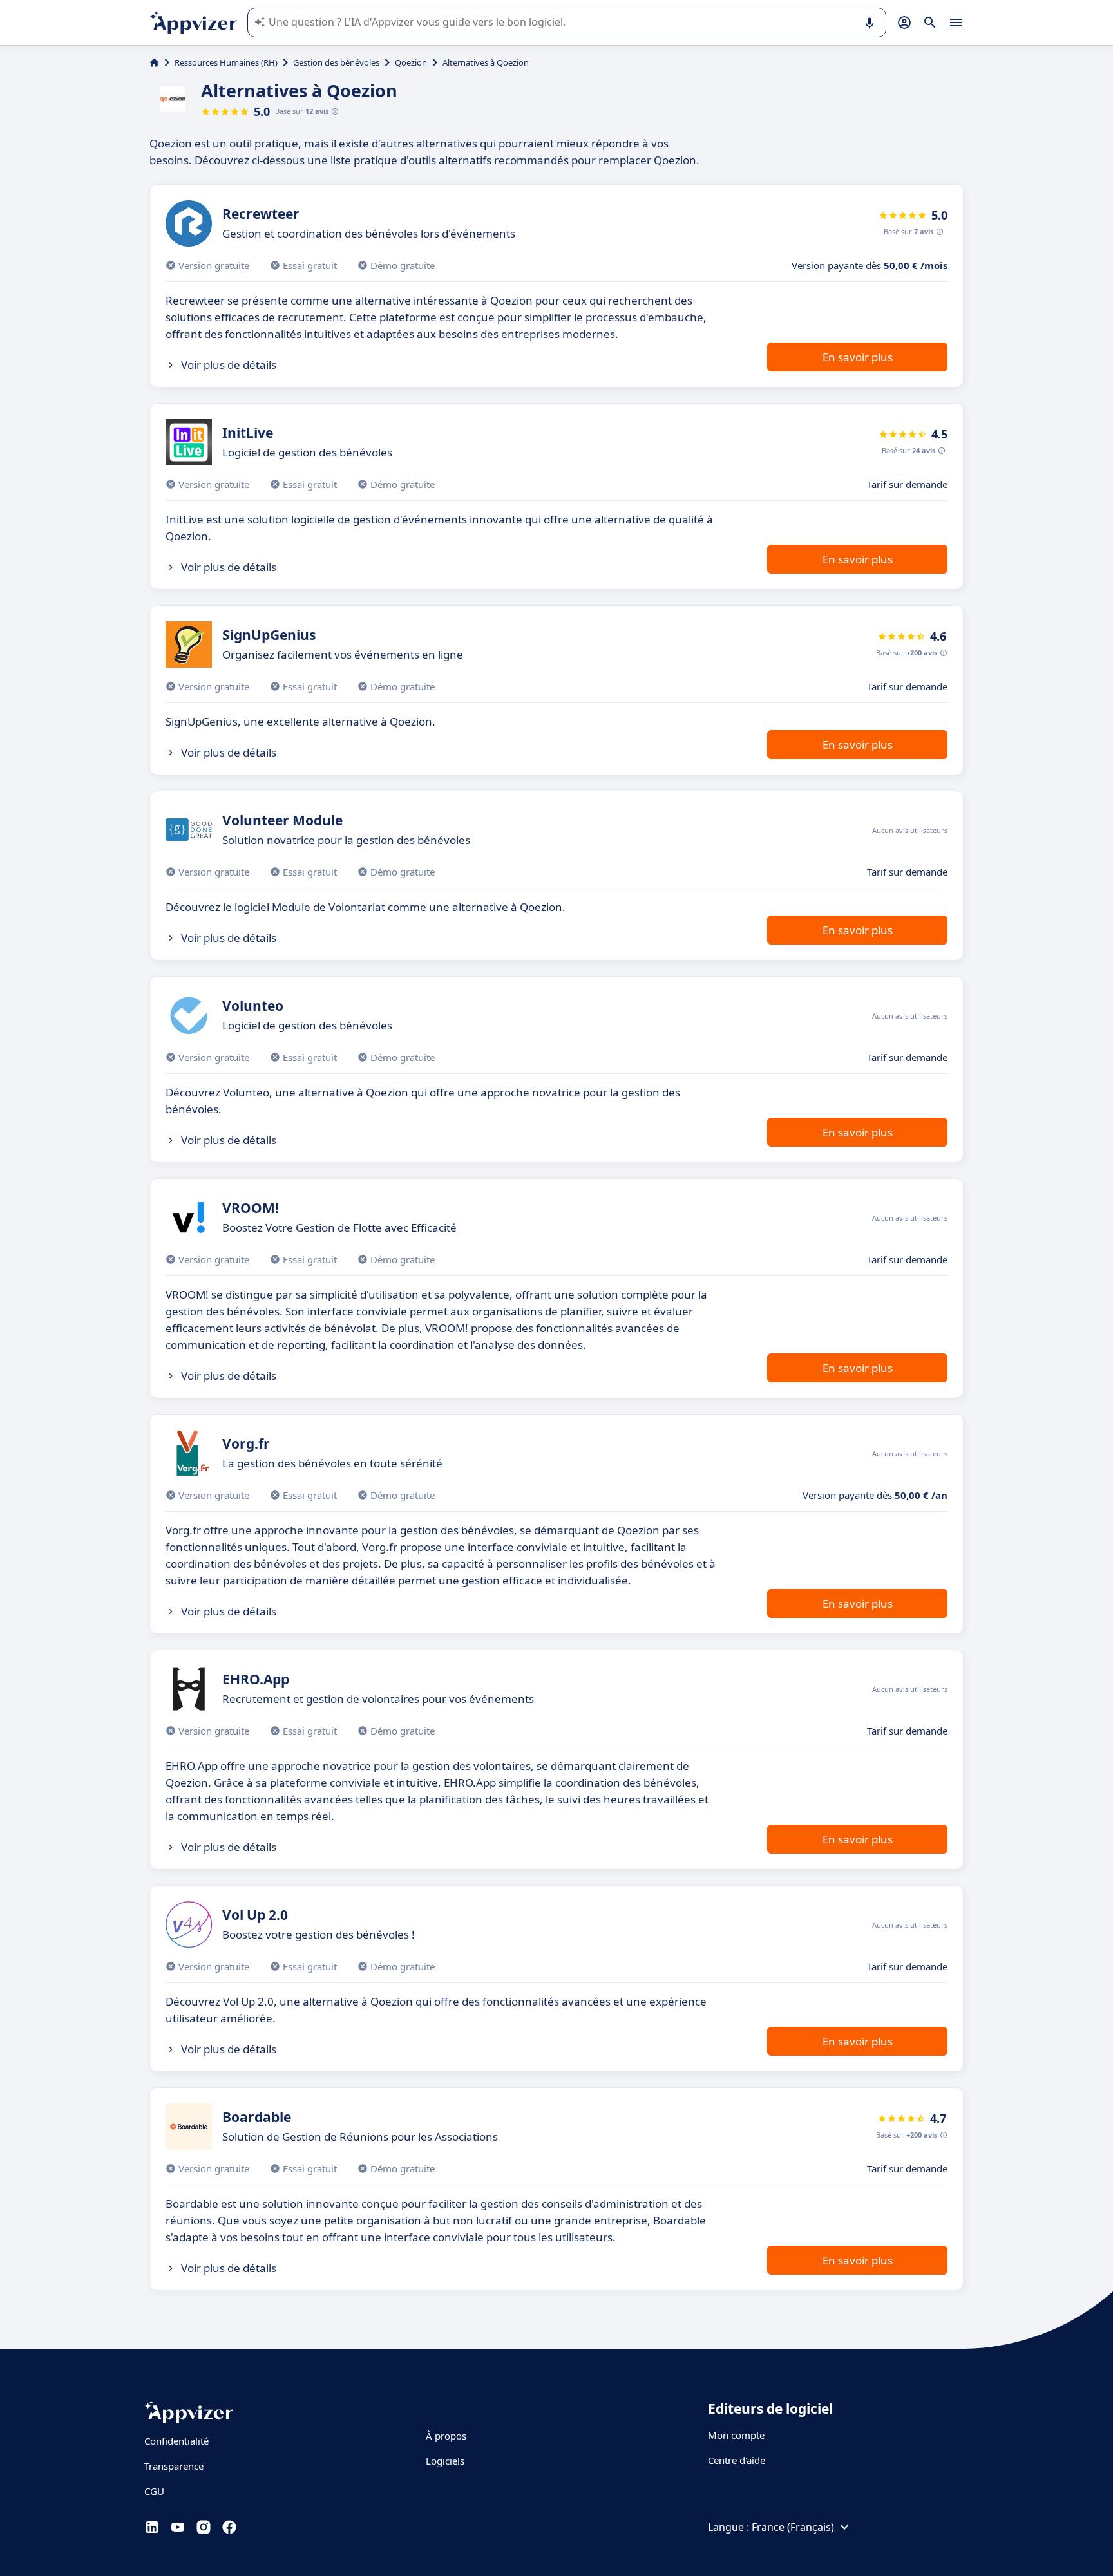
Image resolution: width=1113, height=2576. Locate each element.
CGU (154, 2491)
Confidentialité (176, 2441)
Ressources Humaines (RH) (226, 62)
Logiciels (445, 2461)
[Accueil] (154, 62)
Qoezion (411, 62)
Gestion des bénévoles (336, 62)
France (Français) (793, 2527)
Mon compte (736, 2435)
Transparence (174, 2466)
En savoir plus (858, 357)
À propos (446, 2436)
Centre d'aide (737, 2460)
